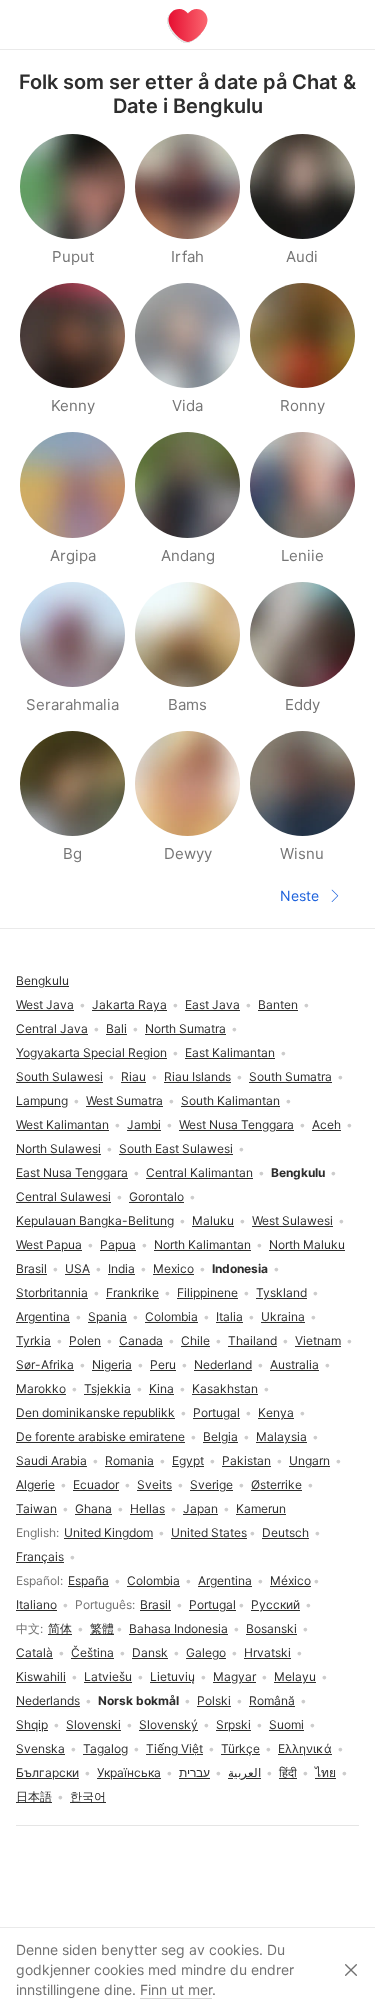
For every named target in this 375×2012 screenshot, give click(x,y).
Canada (141, 1340)
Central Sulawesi (63, 1196)
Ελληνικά (305, 1748)
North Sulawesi (58, 1148)
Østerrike (276, 1484)
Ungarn (309, 1460)
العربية (244, 1772)
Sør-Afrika (45, 1364)
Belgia (220, 1436)
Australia (294, 1364)
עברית (194, 1772)
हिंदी (288, 1772)
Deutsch (285, 1532)
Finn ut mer (176, 1989)
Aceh (326, 1124)
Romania (129, 1460)
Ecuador (96, 1484)
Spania (107, 1316)
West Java (45, 1004)
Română (272, 1700)
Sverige (211, 1484)
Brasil (155, 1604)
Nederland (223, 1364)
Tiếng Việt (174, 1748)
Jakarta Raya (129, 1004)
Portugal (212, 1604)
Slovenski (93, 1724)
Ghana (93, 1508)
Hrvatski (267, 1652)
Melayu (295, 1676)
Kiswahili (41, 1676)
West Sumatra (124, 1100)
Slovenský (168, 1724)
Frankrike (132, 1292)
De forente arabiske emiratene (100, 1436)
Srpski (233, 1724)
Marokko (41, 1388)
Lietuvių (172, 1676)
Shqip (32, 1724)
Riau (133, 1076)
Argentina (225, 1580)
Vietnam (318, 1340)
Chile (195, 1340)
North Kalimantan (202, 1244)
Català (34, 1652)
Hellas (147, 1508)
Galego (206, 1652)
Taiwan (36, 1508)
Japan (200, 1508)
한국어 (88, 1796)
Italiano (36, 1604)
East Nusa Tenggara (72, 1172)
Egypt (188, 1460)
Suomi (286, 1724)
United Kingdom (108, 1532)
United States (209, 1532)
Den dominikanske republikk (95, 1412)
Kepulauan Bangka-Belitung (95, 1220)
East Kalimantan (230, 1052)
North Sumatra (185, 1028)
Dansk (150, 1652)
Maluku (213, 1220)
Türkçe (240, 1748)
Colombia (153, 1580)
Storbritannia (52, 1292)
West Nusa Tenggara (236, 1124)
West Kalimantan (62, 1124)
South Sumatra (290, 1076)
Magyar (234, 1676)
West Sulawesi (292, 1220)
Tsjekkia (107, 1388)
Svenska (40, 1748)
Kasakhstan (225, 1388)
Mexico (173, 1268)
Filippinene (207, 1292)
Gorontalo (156, 1196)
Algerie (35, 1484)
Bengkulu (42, 980)
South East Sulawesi (176, 1148)
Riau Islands (197, 1076)
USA (77, 1268)
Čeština (92, 1652)
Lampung (42, 1100)
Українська (129, 1772)
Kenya (276, 1412)
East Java (212, 1004)
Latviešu (108, 1676)
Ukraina (283, 1316)
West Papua (49, 1244)
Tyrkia (33, 1340)
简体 (60, 1628)
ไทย (325, 1772)
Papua (118, 1244)
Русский (275, 1604)
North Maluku (307, 1244)
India (121, 1268)
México (290, 1580)
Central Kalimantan (199, 1172)
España (88, 1580)
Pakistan (246, 1460)
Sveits (154, 1484)
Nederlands (48, 1700)
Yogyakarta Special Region (91, 1052)
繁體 (102, 1628)
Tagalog (105, 1748)
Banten (278, 1004)
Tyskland (281, 1292)
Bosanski (271, 1628)
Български (47, 1772)
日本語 (34, 1796)
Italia (229, 1316)
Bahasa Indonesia (178, 1628)
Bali (116, 1028)
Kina (161, 1388)
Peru (163, 1364)
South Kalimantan (230, 1100)
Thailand (252, 1340)
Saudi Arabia (51, 1460)
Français (40, 1556)
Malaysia (281, 1436)
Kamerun (261, 1508)
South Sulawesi (59, 1076)
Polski (214, 1700)
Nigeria (112, 1364)
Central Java (52, 1028)
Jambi (144, 1124)
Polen (85, 1340)
